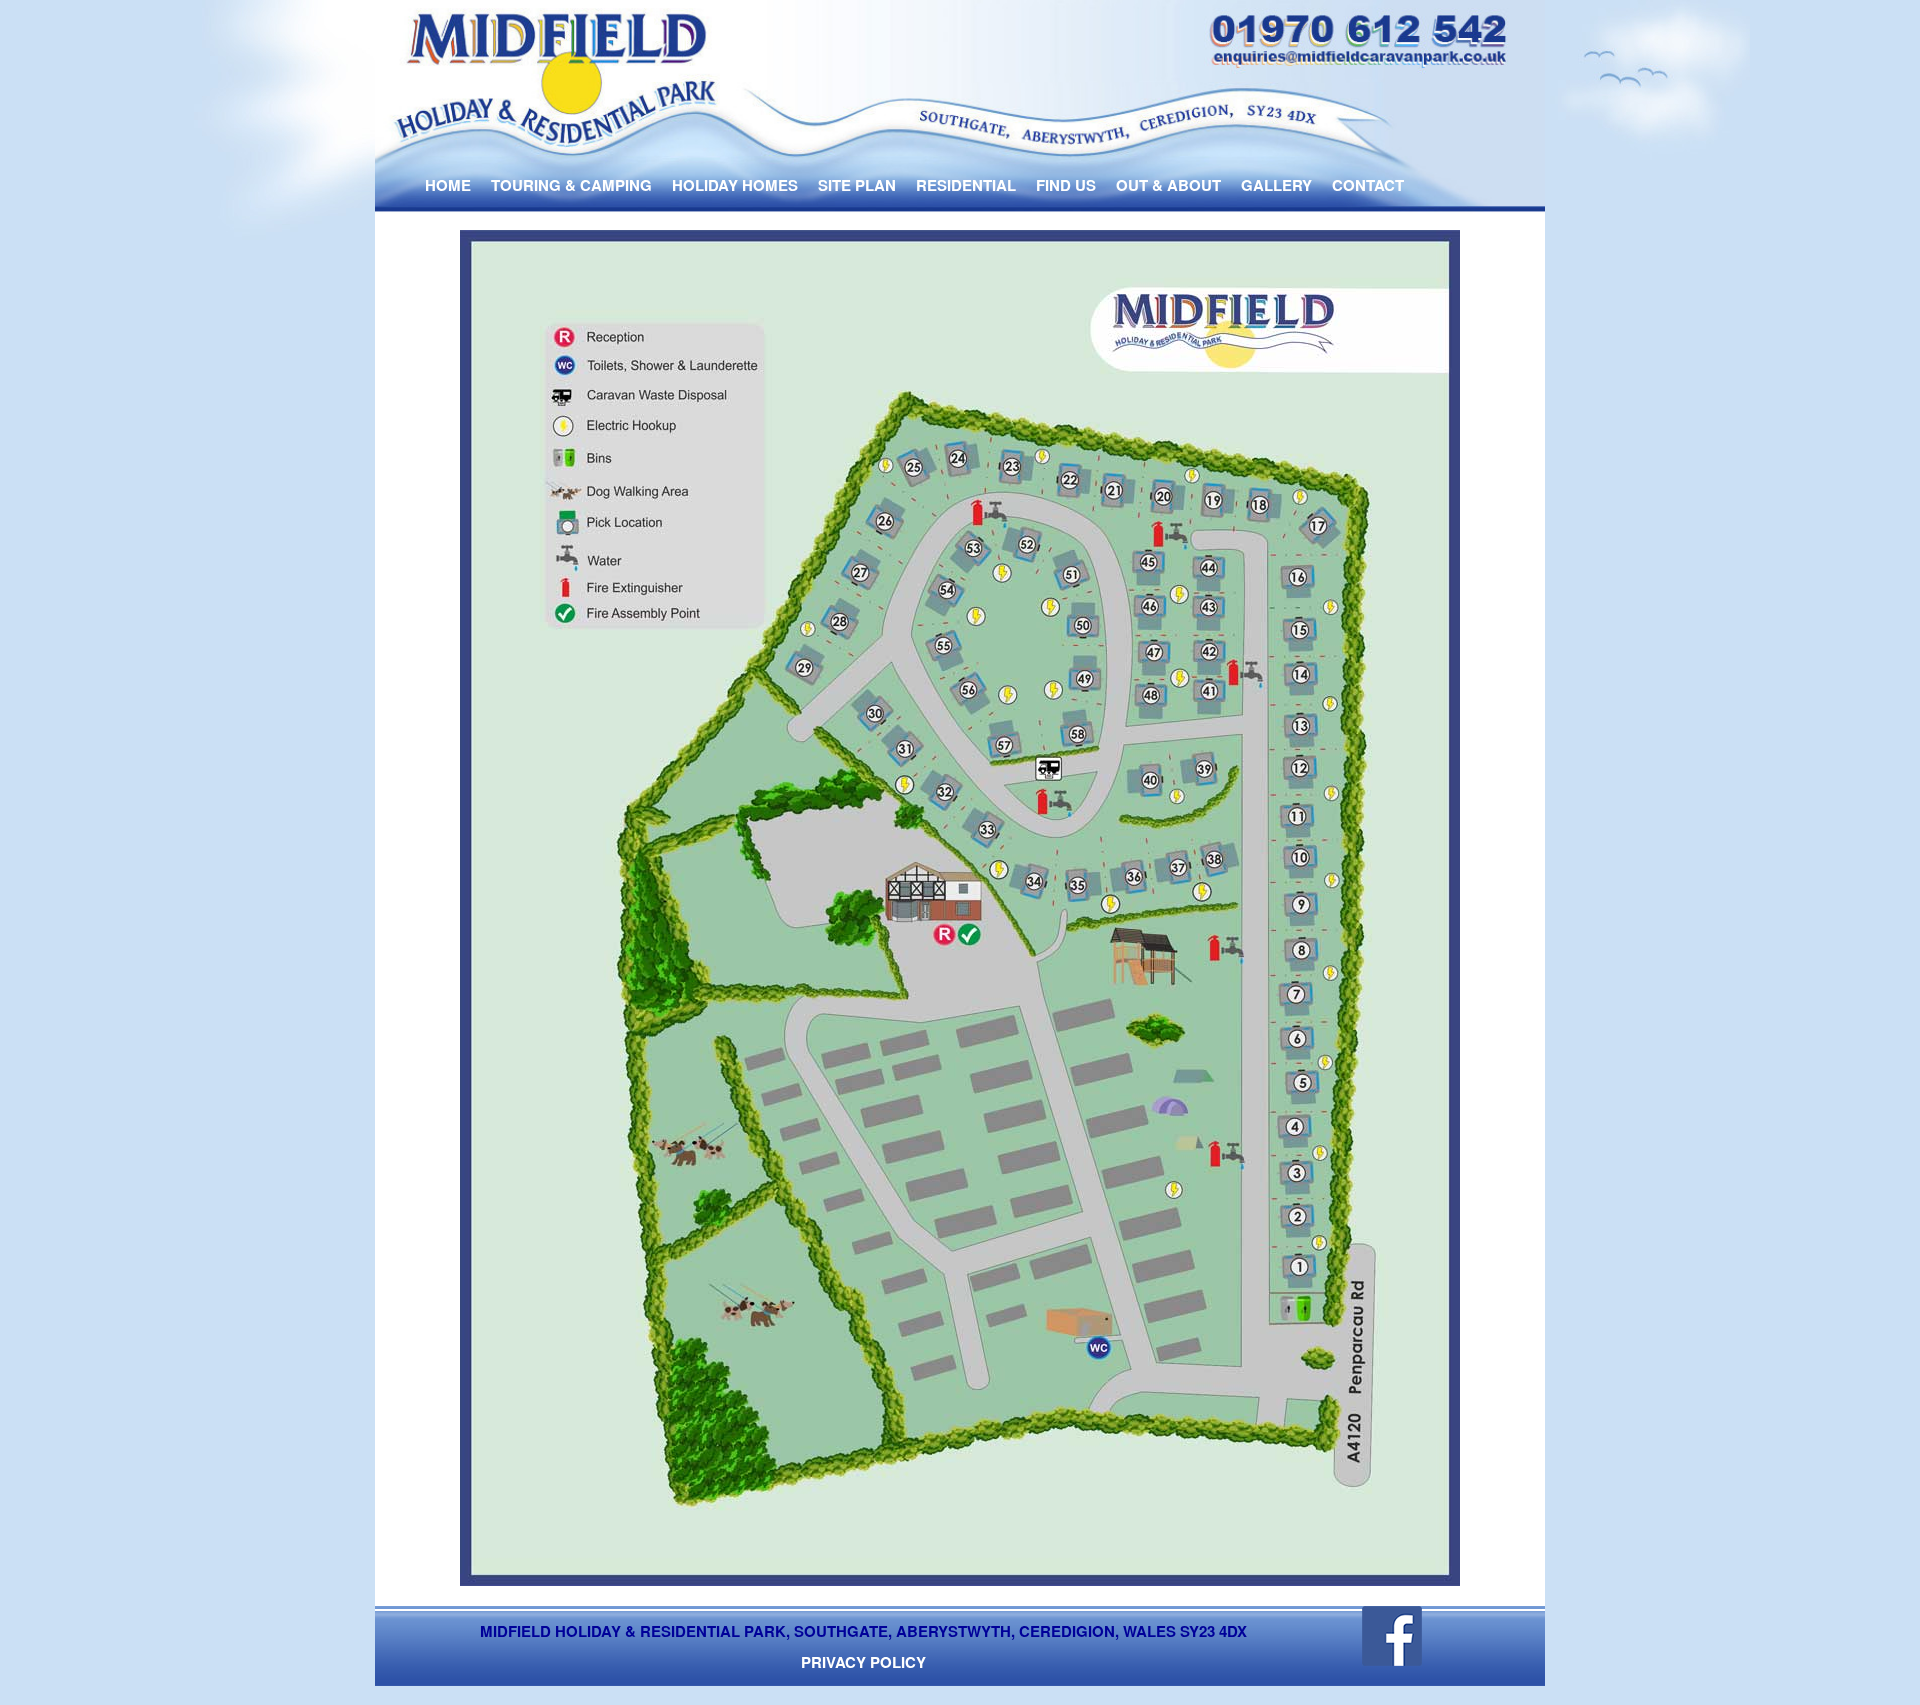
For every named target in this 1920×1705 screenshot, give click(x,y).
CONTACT (1368, 185)
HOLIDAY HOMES (735, 185)
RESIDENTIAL (966, 185)
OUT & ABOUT (1168, 185)
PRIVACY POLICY (863, 1662)
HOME (448, 185)
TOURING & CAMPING (571, 185)
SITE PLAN (857, 185)
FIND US (1066, 185)
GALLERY (1276, 185)
